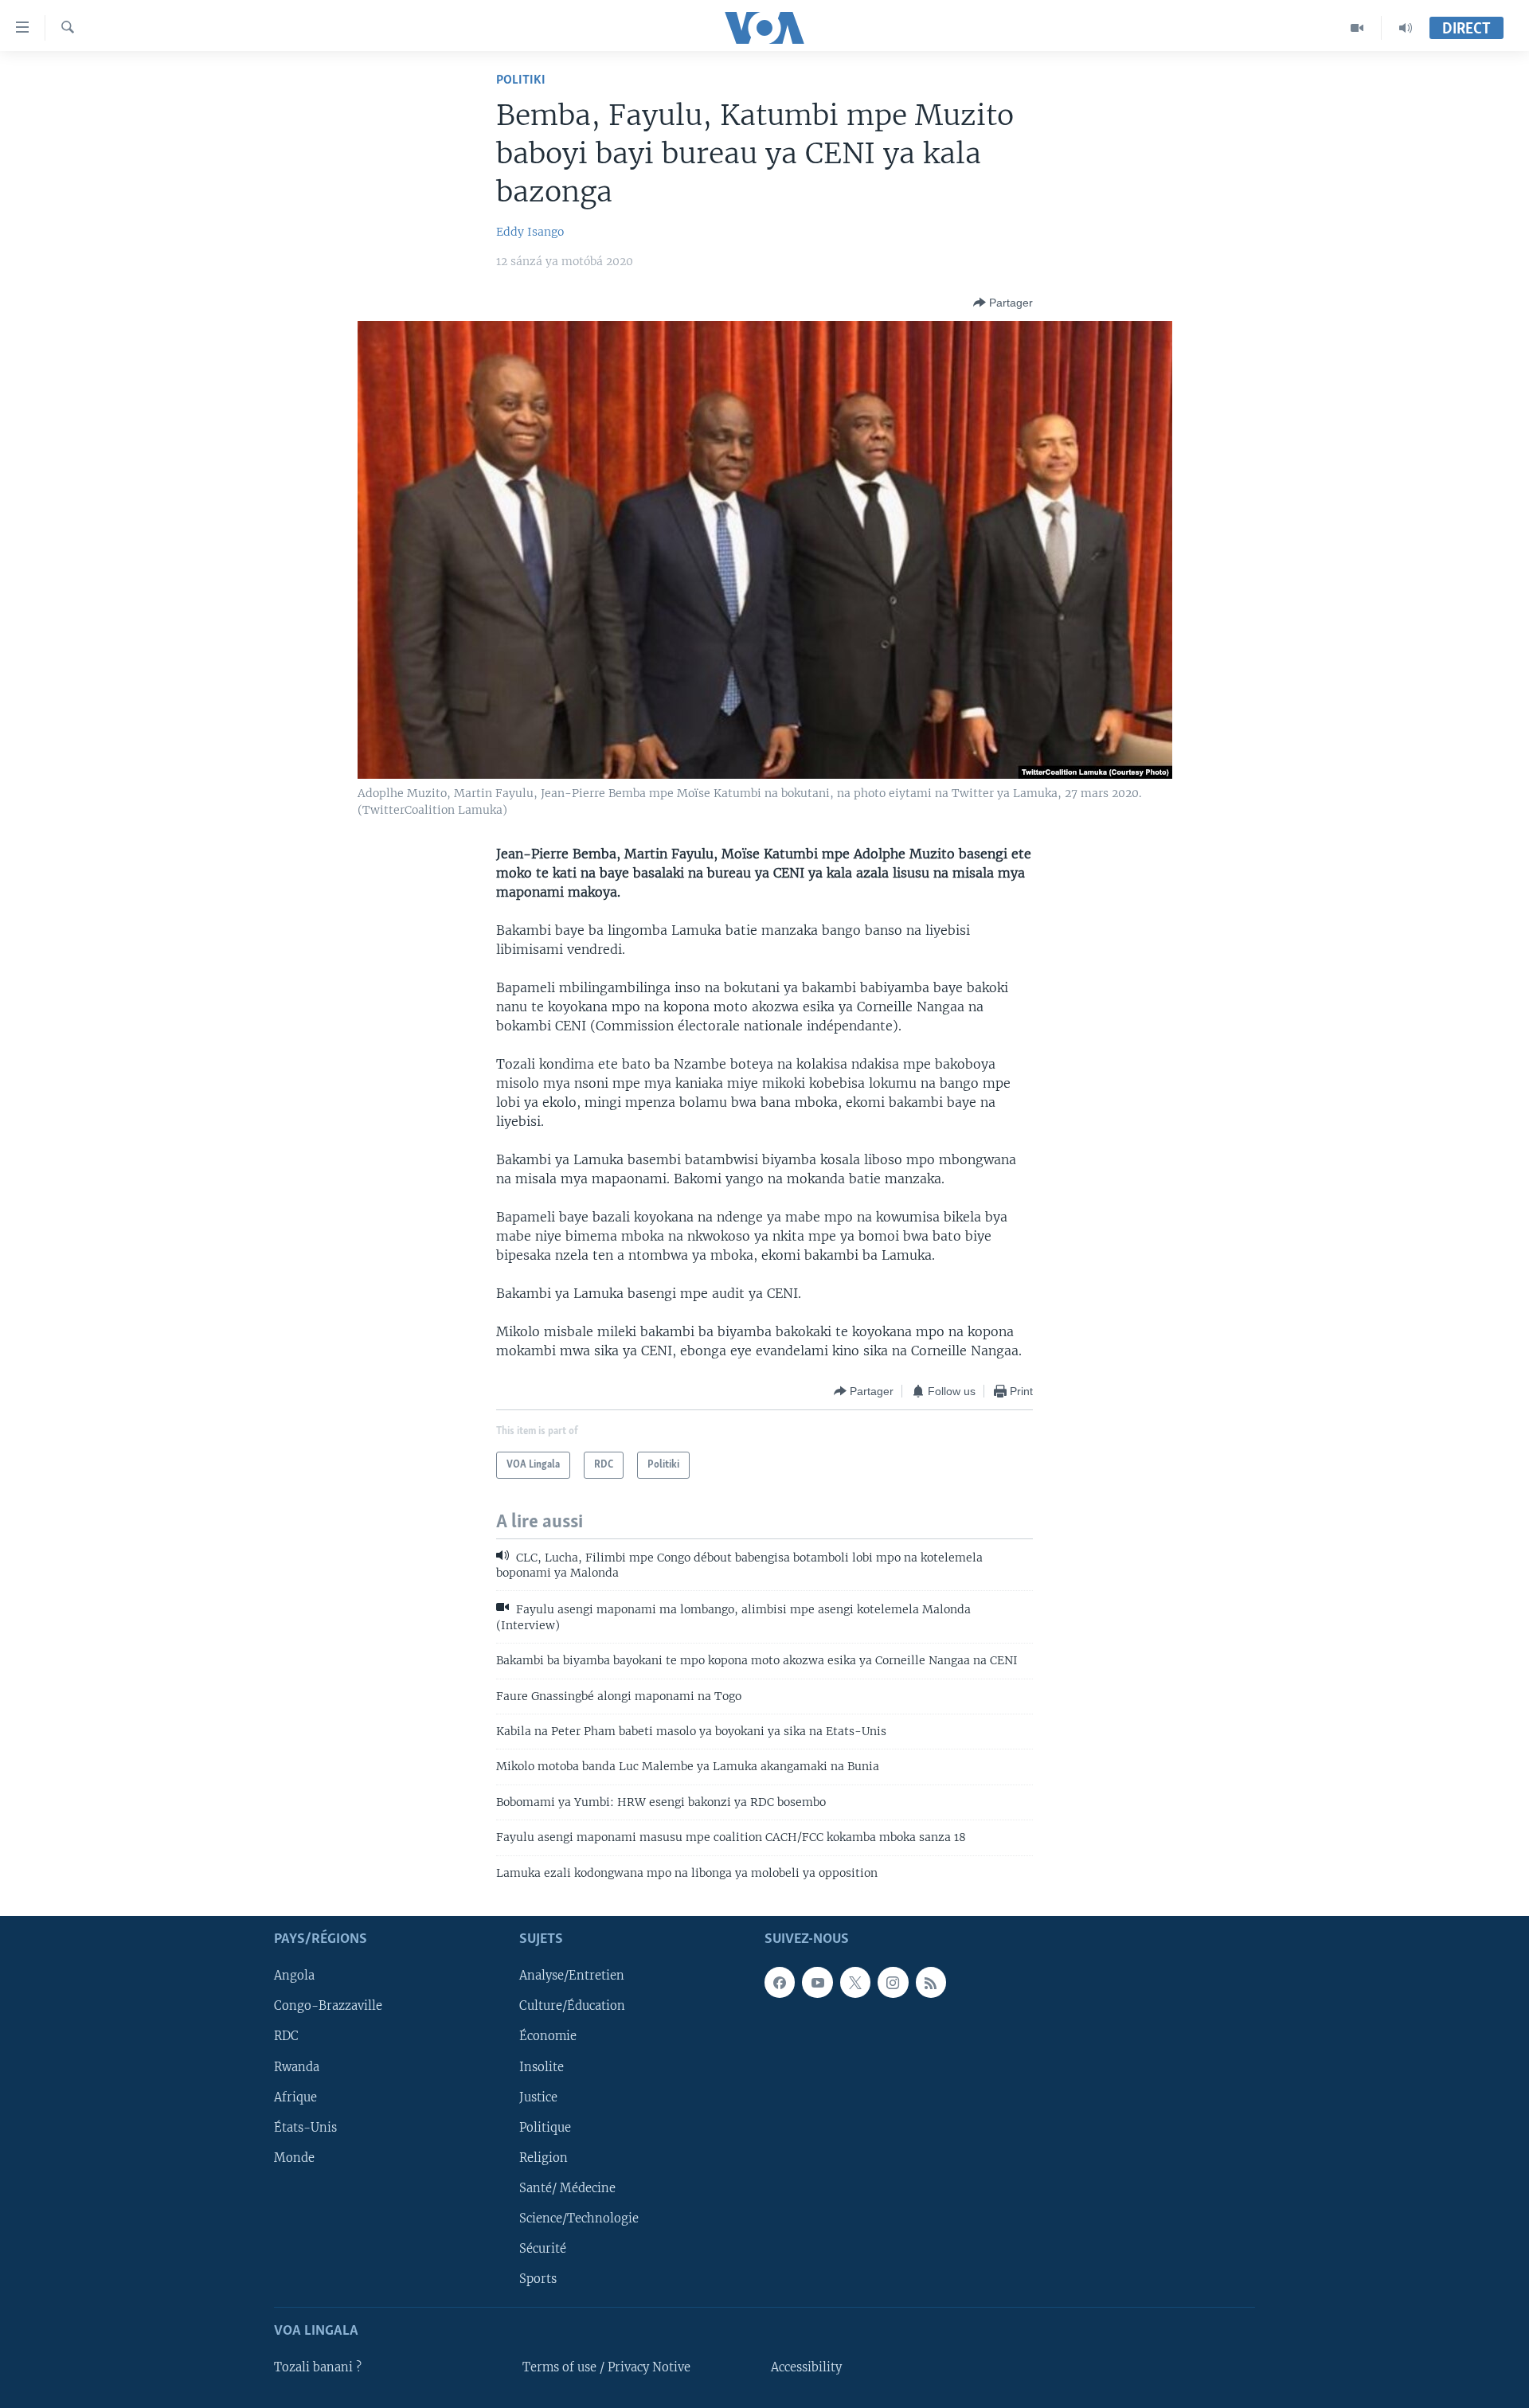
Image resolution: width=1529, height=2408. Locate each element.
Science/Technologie (579, 2218)
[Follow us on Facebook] (780, 1983)
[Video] (1357, 28)
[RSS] (931, 1983)
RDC (286, 2037)
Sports (538, 2279)
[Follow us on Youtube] (817, 1983)
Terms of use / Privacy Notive (606, 2367)
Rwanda (297, 2067)
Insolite (542, 2067)
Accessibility (806, 2367)
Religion (544, 2158)
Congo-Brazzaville (328, 2007)
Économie (548, 2037)
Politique (545, 2128)
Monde (294, 2158)
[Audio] (1406, 28)
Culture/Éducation (572, 2007)
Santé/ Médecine (567, 2188)
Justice (538, 2097)
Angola (294, 1976)
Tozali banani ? (318, 2367)
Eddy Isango (530, 232)
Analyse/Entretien (572, 1976)
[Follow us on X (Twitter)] (855, 1983)
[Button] (1003, 303)
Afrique (295, 2097)
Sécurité (543, 2249)
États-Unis (305, 2128)
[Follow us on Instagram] (893, 1983)
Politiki (521, 80)
